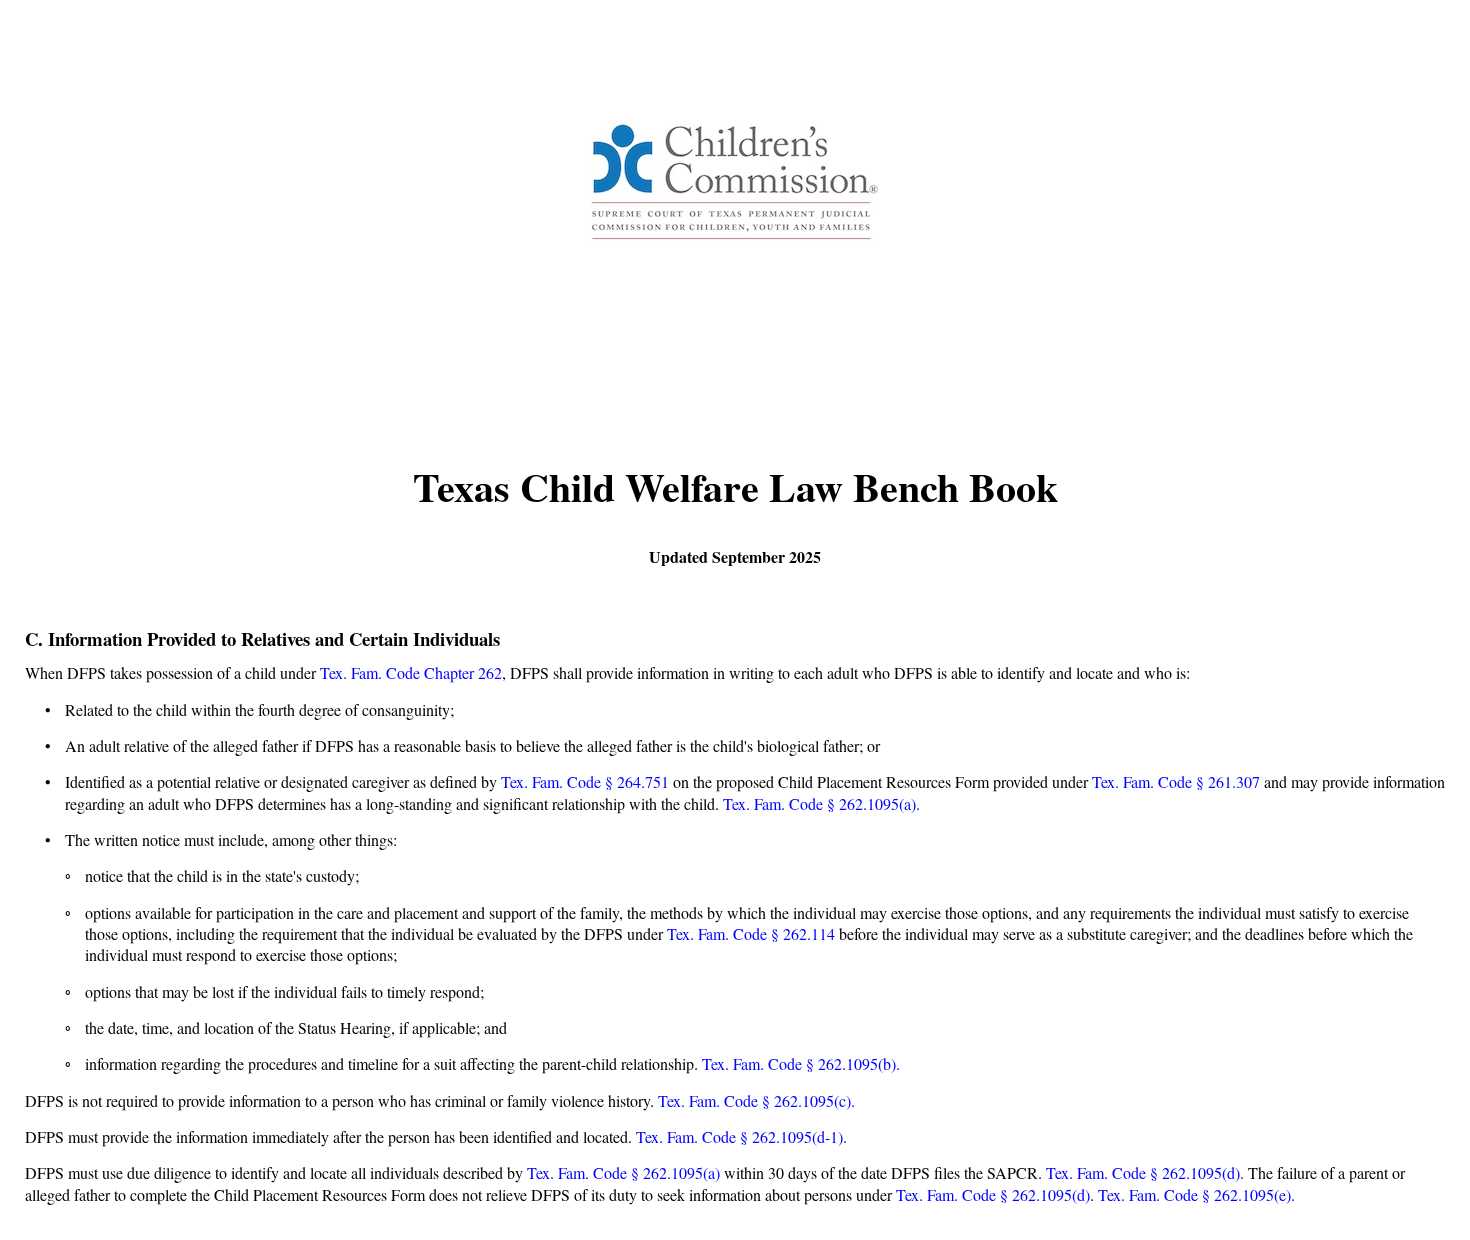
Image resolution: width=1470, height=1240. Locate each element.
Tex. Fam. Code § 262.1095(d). (1147, 1172)
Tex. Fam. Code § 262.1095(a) (623, 1172)
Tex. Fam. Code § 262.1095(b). (801, 1063)
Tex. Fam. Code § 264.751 (587, 781)
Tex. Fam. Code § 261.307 (1176, 781)
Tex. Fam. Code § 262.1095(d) (993, 1194)
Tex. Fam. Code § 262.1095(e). (1196, 1194)
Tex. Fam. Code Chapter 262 (411, 672)
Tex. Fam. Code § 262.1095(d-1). (741, 1136)
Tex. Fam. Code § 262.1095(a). (821, 803)
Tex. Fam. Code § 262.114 (751, 933)
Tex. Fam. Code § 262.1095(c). (756, 1100)
